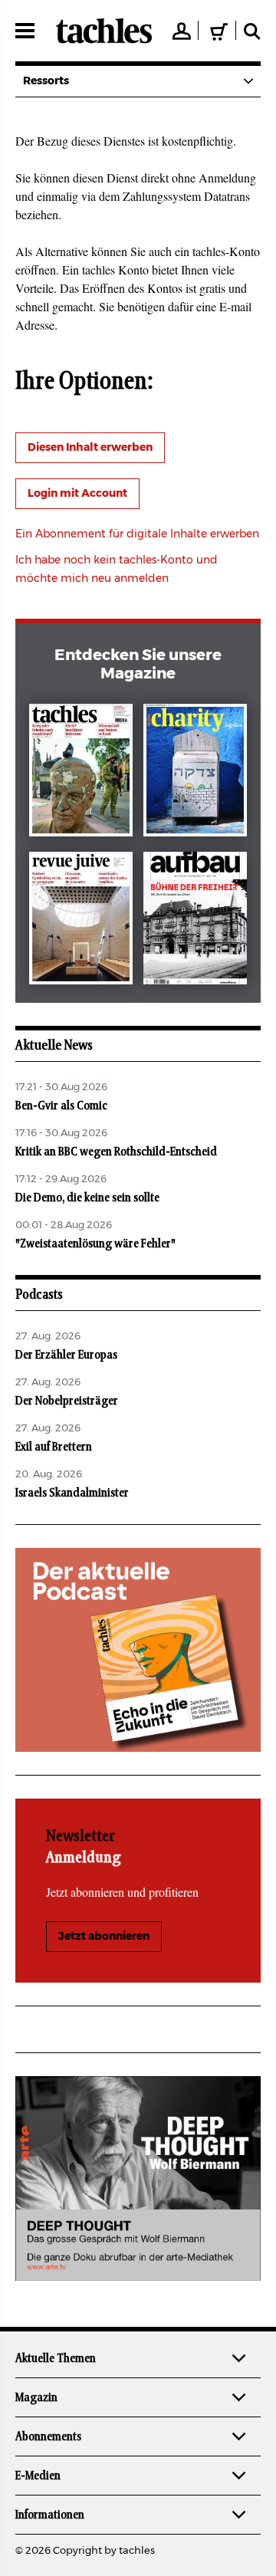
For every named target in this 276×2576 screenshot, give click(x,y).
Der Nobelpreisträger (67, 1401)
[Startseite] (104, 31)
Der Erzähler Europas (66, 1355)
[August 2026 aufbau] (195, 921)
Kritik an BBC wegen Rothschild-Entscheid (116, 1152)
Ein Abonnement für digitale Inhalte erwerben (137, 534)
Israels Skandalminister (72, 1493)
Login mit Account (77, 494)
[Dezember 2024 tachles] (81, 773)
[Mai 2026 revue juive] (81, 921)
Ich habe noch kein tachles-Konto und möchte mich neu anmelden (117, 570)
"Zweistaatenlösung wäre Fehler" (95, 1244)
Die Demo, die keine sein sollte (87, 1198)
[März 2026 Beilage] (195, 773)
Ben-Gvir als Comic (61, 1106)
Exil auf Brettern (54, 1447)
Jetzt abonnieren (104, 1937)
